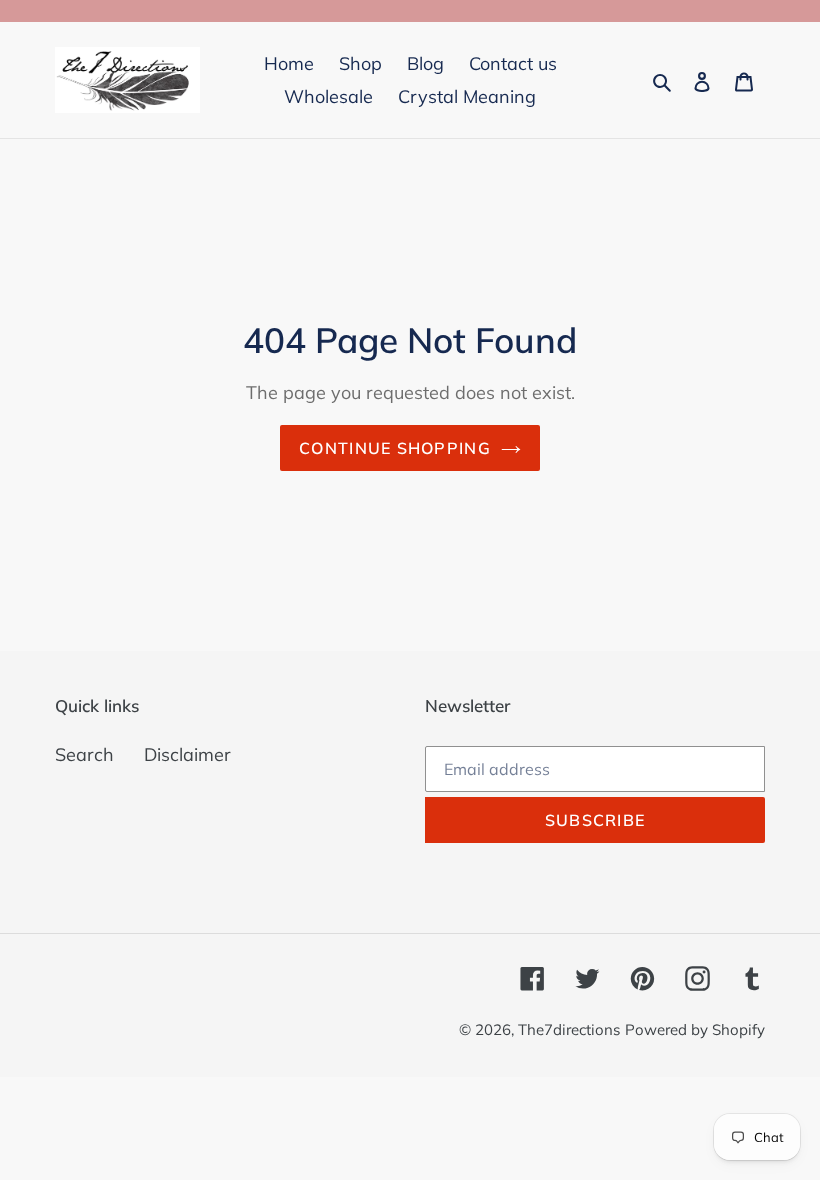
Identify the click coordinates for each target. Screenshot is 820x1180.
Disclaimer (187, 754)
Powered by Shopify (695, 1029)
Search (84, 754)
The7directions (569, 1029)
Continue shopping (395, 448)
